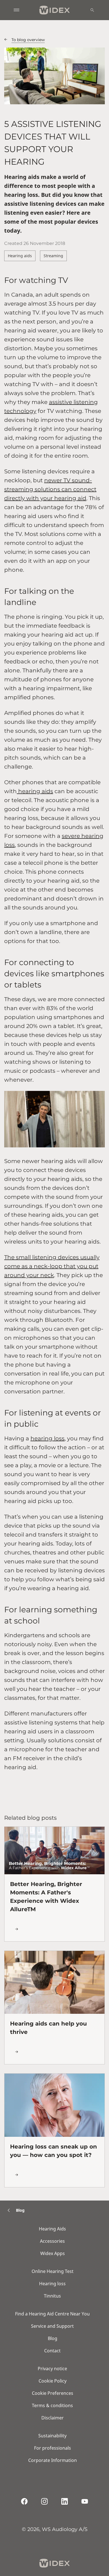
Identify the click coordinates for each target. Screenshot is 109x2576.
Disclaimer (53, 2418)
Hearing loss (52, 2284)
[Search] (92, 10)
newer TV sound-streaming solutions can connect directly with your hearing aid (50, 489)
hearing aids (35, 791)
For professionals (53, 2448)
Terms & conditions (52, 2405)
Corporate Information (53, 2460)
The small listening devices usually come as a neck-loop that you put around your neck (52, 1266)
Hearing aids (20, 256)
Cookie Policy (53, 2381)
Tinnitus (52, 2296)
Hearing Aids (52, 2229)
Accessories (52, 2241)
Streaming (53, 256)
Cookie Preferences (53, 2393)
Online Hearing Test (53, 2271)
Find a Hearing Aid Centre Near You (52, 2314)
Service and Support (52, 2326)
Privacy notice (52, 2369)
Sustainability (52, 2436)
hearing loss (48, 1438)
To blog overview (28, 40)
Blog (53, 2338)
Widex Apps (53, 2253)
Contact (52, 2351)
